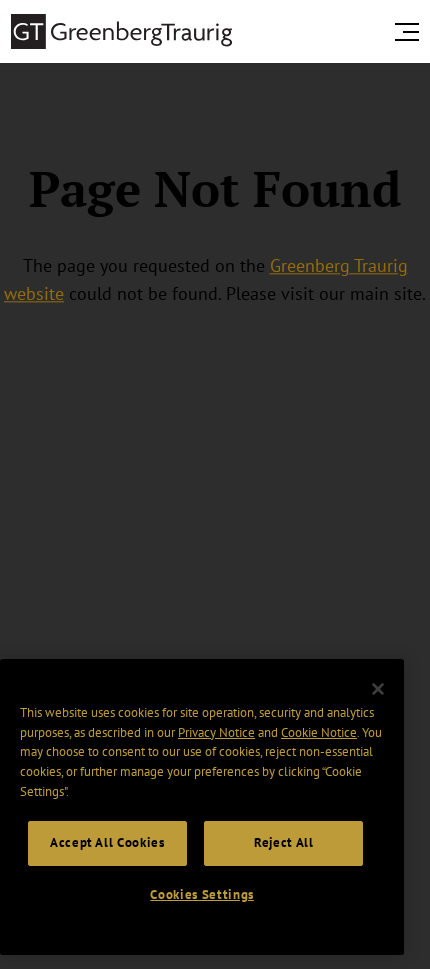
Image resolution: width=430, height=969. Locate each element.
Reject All (284, 842)
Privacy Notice (216, 732)
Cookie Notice (319, 732)
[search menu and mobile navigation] (411, 32)
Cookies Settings (202, 894)
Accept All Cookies (107, 842)
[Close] (378, 689)
